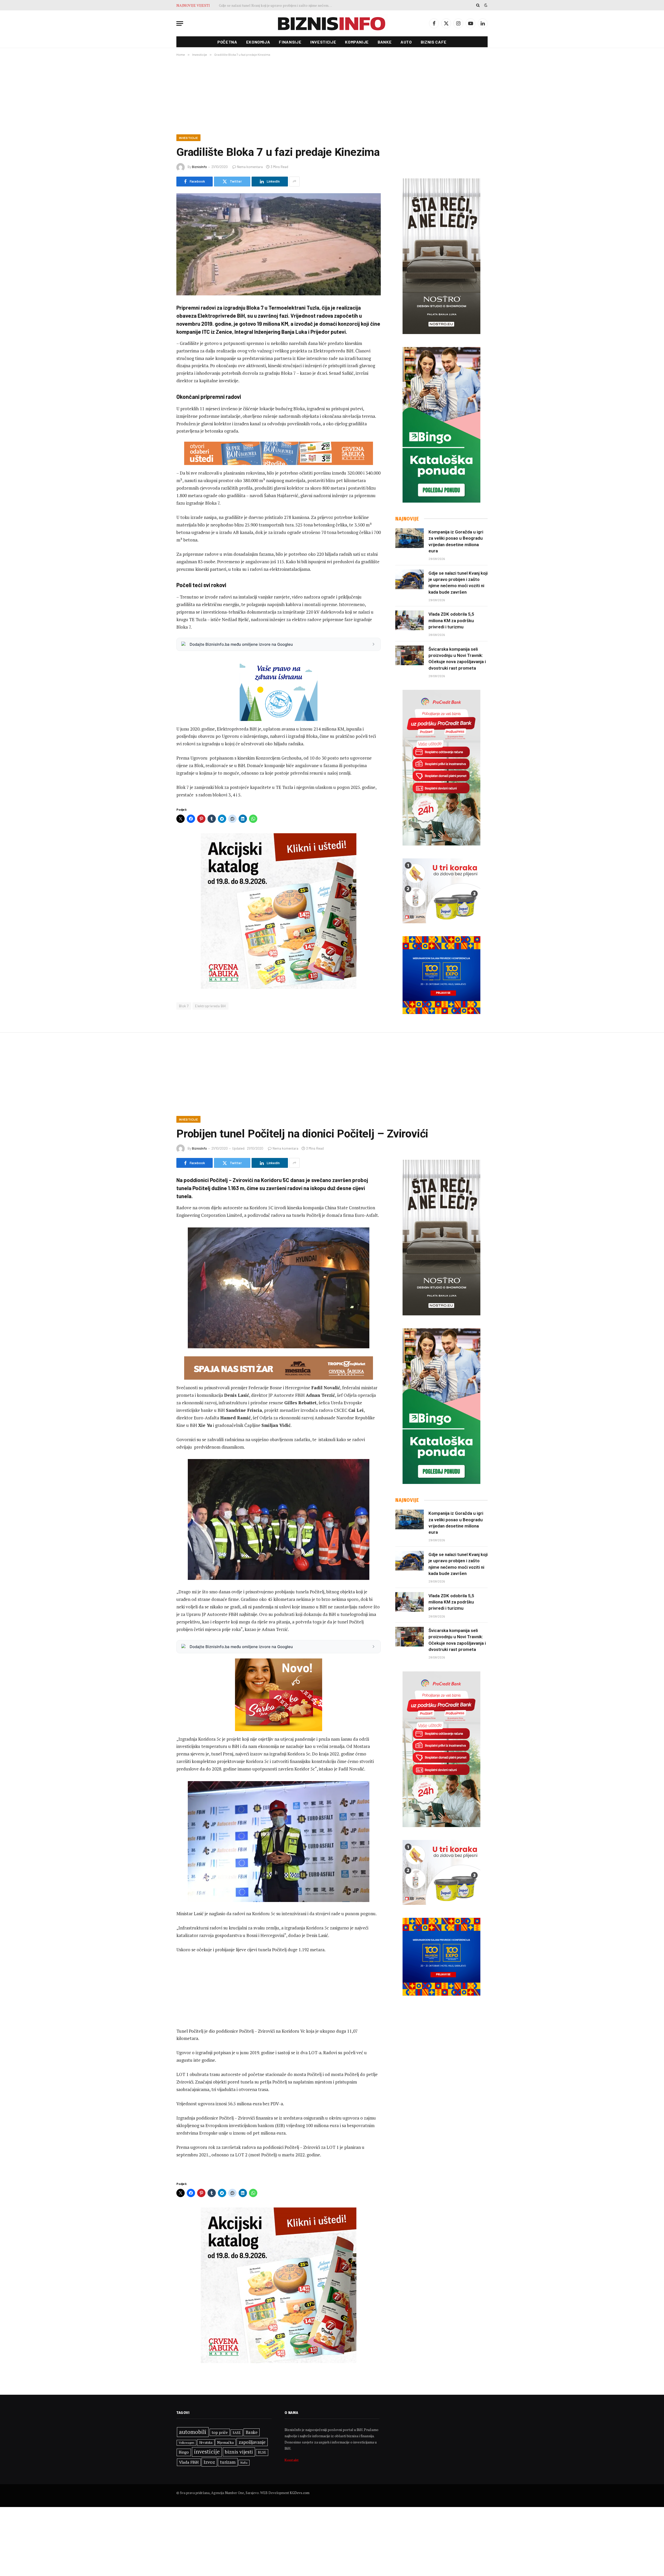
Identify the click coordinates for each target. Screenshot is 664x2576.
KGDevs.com (300, 2493)
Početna (227, 42)
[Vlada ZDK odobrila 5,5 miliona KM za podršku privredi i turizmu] (410, 620)
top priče (220, 2432)
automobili (193, 2432)
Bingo (184, 2452)
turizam (228, 2462)
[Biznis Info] (332, 23)
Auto (406, 42)
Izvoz (209, 2462)
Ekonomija (258, 42)
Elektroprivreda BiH (210, 1006)
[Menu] (180, 23)
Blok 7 (184, 1006)
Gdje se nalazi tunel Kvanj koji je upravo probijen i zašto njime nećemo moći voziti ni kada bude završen (458, 583)
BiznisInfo (199, 167)
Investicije (323, 42)
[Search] (478, 5)
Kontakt (292, 2460)
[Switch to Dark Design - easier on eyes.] (485, 5)
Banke (385, 42)
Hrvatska (206, 2442)
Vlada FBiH (189, 2462)
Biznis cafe (434, 42)
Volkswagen (186, 2443)
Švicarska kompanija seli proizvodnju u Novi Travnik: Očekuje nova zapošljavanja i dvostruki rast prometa (277, 5)
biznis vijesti (239, 2452)
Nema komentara (250, 167)
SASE (237, 2433)
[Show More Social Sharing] (294, 182)
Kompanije (357, 42)
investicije (207, 2452)
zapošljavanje (252, 2442)
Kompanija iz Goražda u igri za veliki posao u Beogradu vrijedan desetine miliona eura (456, 541)
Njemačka (225, 2442)
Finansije (290, 42)
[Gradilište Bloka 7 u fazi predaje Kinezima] (279, 244)
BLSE (262, 2452)
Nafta (244, 2463)
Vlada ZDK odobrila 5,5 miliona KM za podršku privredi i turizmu (451, 620)
